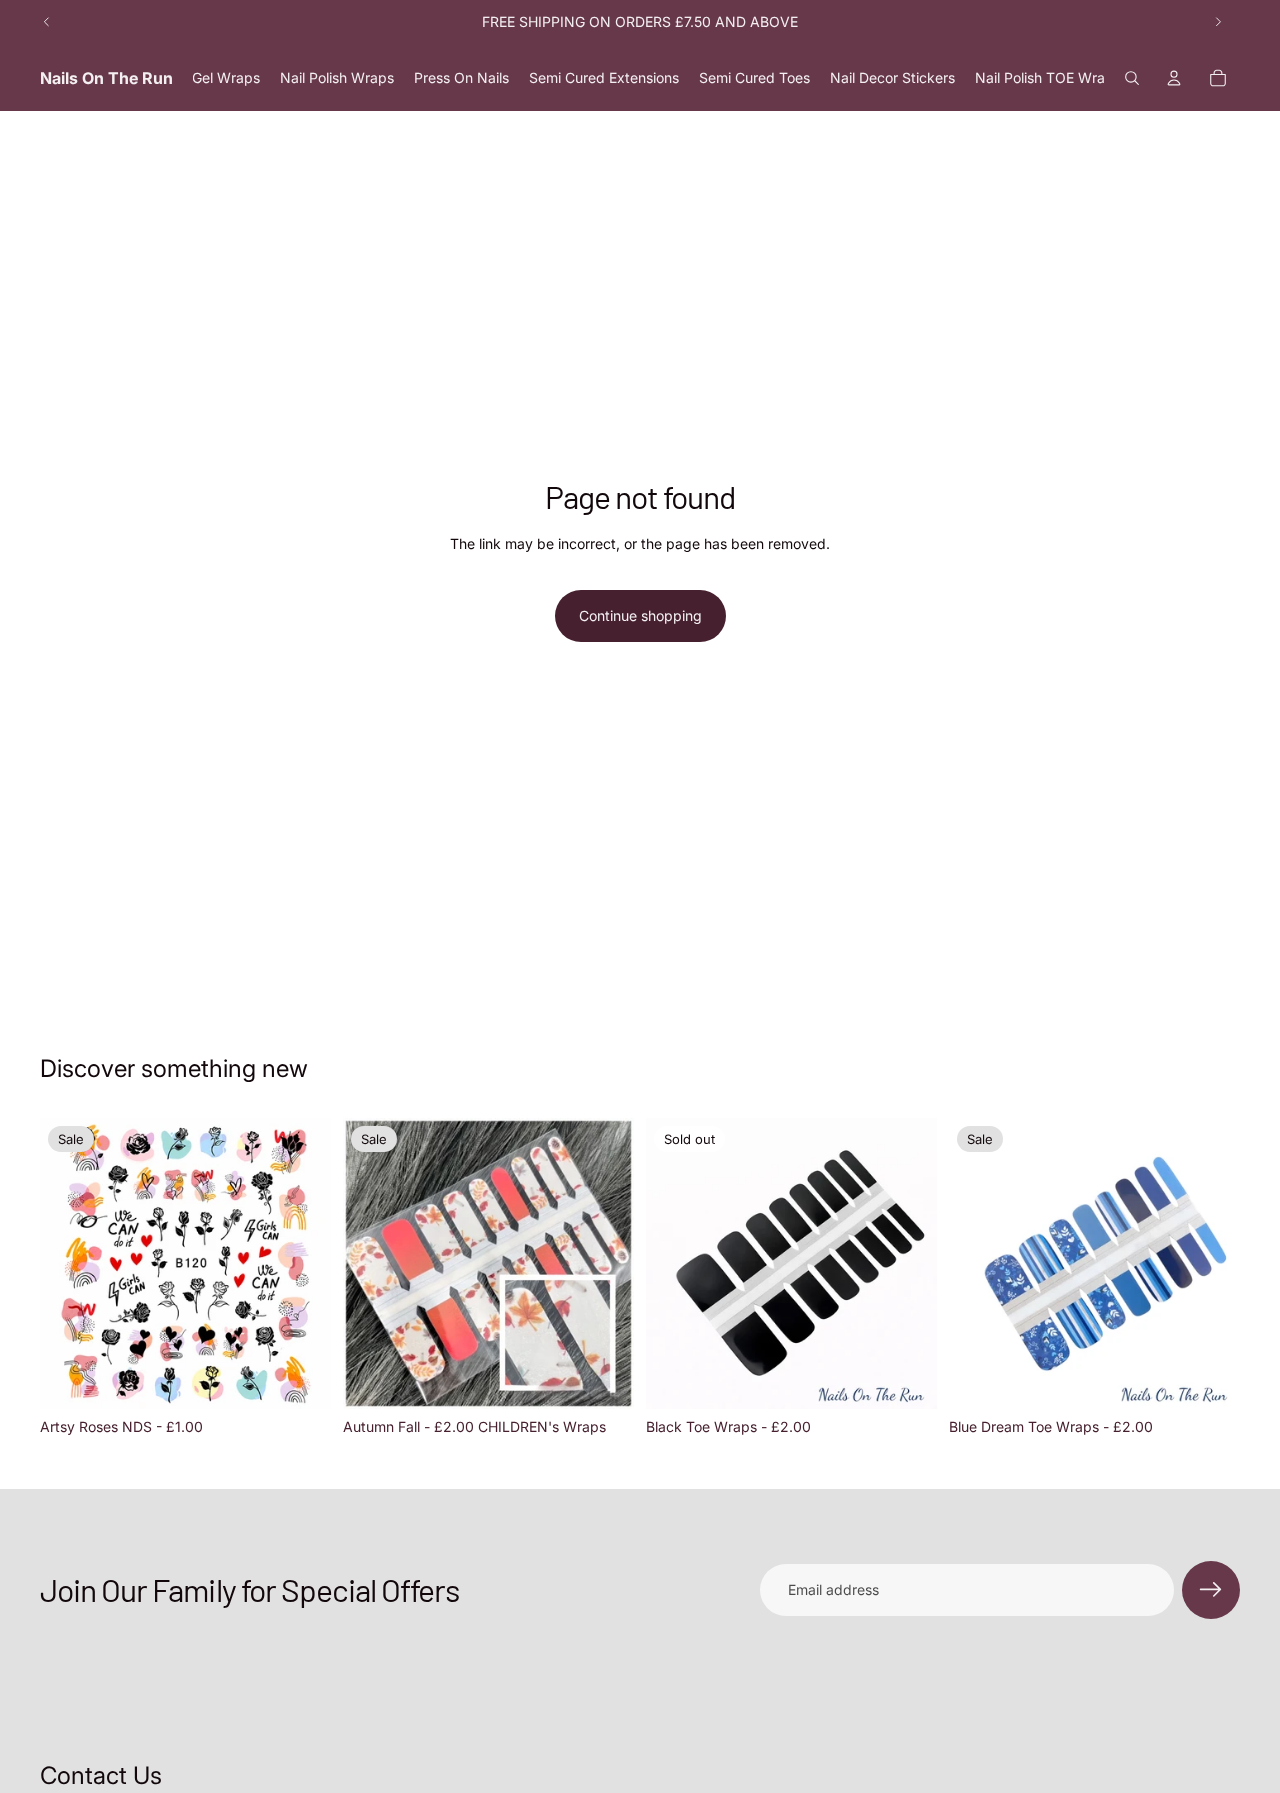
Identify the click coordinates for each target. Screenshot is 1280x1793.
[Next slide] (1218, 22)
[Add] (300, 1378)
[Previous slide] (47, 22)
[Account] (1174, 78)
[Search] (1132, 78)
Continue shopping (640, 615)
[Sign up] (1211, 1590)
